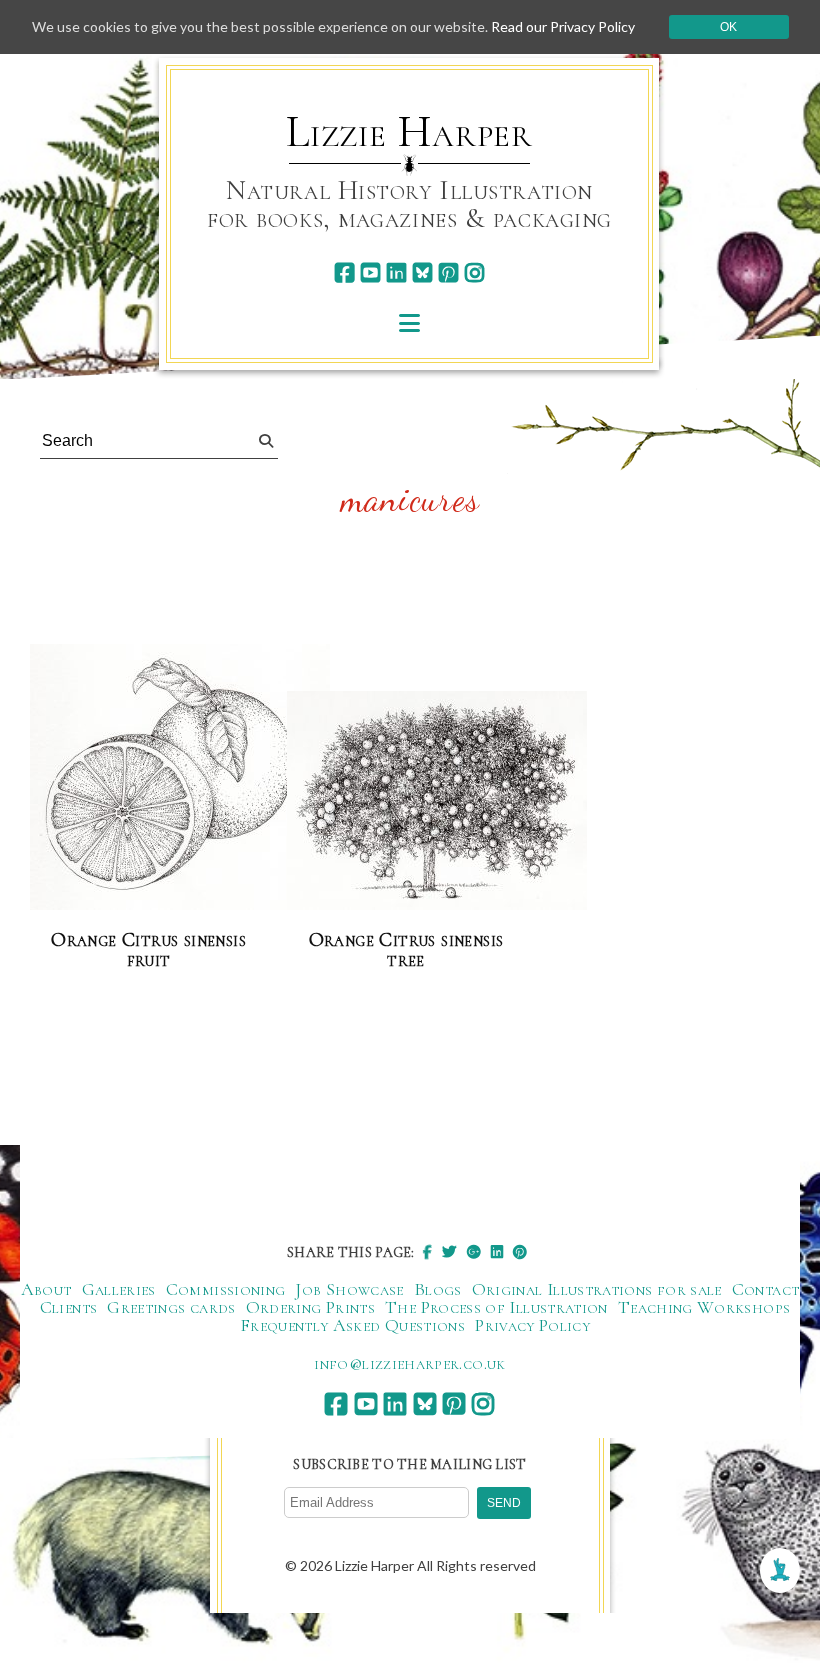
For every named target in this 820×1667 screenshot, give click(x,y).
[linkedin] (396, 272)
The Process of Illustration (496, 1307)
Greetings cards (171, 1307)
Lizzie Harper (409, 132)
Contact (766, 1289)
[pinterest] (448, 272)
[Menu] (409, 322)
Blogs (438, 1289)
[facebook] (344, 272)
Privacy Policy (532, 1325)
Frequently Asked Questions (352, 1325)
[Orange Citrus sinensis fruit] (180, 778)
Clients (69, 1307)
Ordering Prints (310, 1307)
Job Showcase (349, 1289)
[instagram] (474, 272)
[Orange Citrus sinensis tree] (437, 801)
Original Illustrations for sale (597, 1289)
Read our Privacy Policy (563, 26)
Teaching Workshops (704, 1307)
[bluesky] (422, 272)
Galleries (119, 1289)
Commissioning (226, 1289)
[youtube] (370, 272)
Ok (728, 27)
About (46, 1289)
